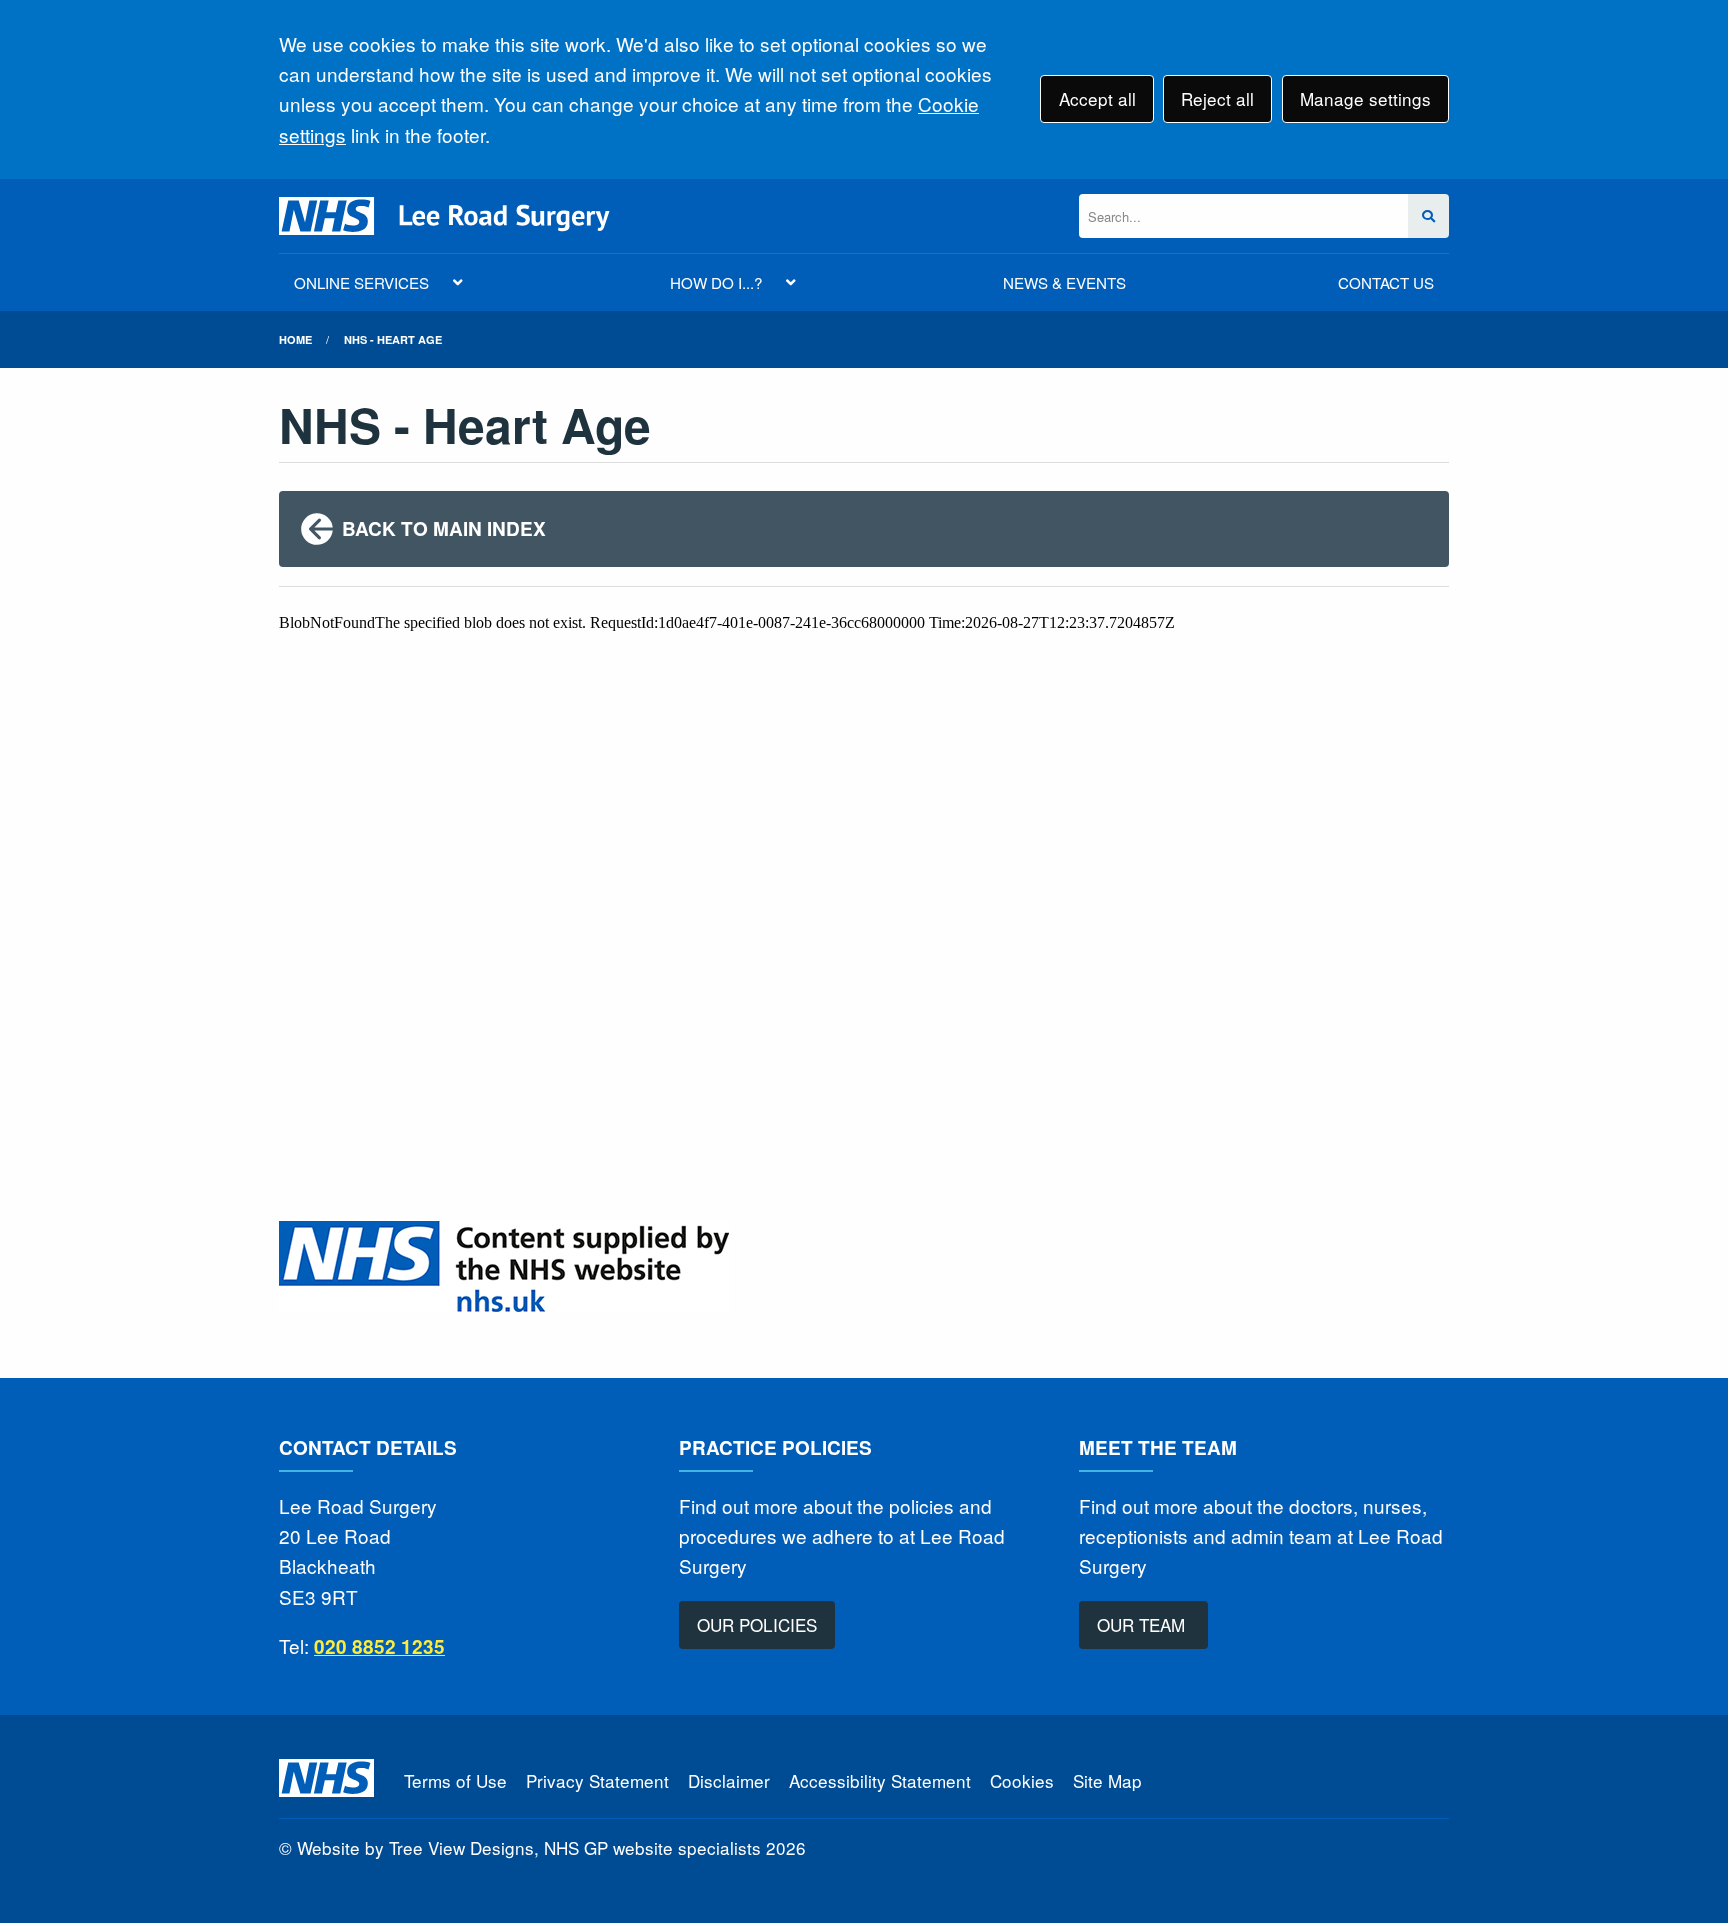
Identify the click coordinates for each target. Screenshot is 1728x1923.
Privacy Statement (597, 1780)
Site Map (1107, 1780)
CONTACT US (1386, 282)
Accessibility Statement (880, 1780)
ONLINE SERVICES (361, 282)
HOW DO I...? (716, 282)
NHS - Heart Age (393, 339)
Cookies (1022, 1780)
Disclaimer (729, 1780)
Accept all (1097, 98)
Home (295, 339)
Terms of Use (455, 1780)
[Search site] (1428, 216)
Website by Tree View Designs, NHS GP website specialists (529, 1847)
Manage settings (1365, 98)
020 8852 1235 (379, 1646)
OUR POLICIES (757, 1624)
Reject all (1217, 98)
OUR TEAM (1143, 1624)
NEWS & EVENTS (1064, 282)
